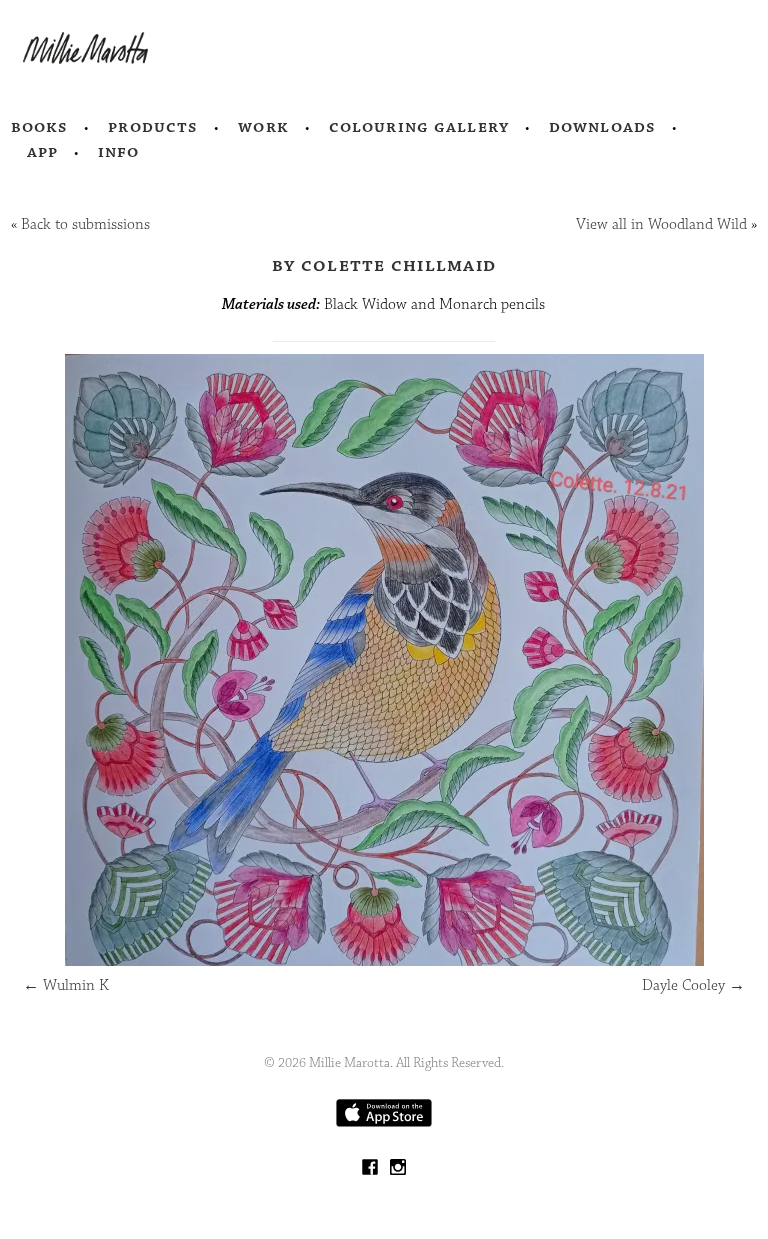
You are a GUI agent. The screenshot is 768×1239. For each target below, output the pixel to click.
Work (263, 127)
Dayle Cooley (693, 985)
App (42, 152)
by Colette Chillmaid (384, 265)
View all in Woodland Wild (661, 224)
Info (119, 152)
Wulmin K (66, 985)
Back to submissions (85, 224)
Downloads (602, 127)
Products (153, 127)
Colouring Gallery (419, 127)
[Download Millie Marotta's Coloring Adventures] (384, 1122)
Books (40, 127)
